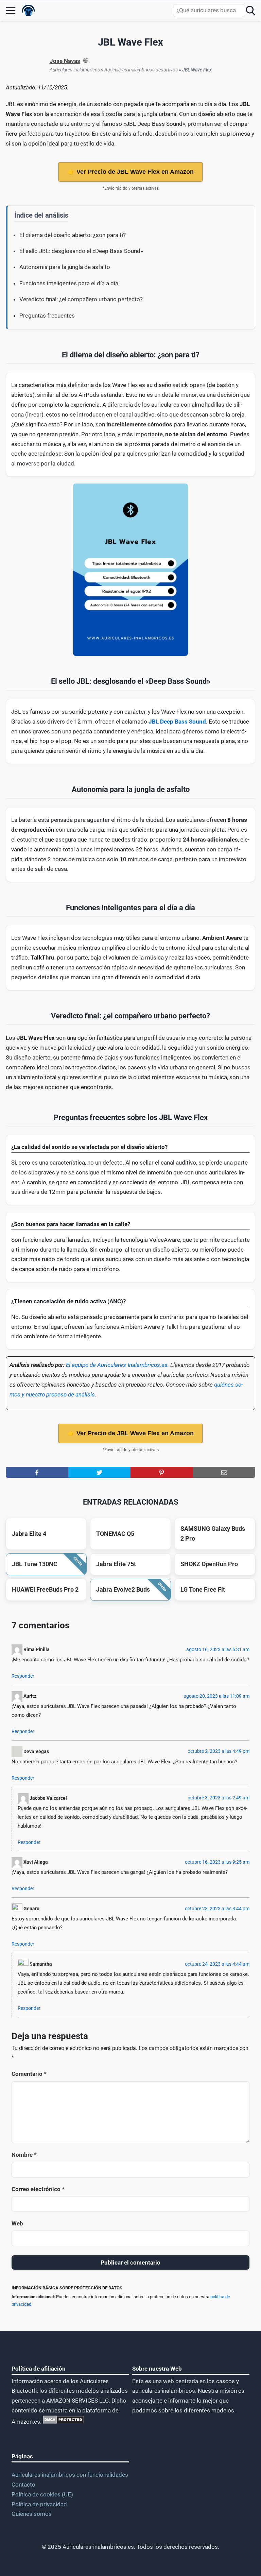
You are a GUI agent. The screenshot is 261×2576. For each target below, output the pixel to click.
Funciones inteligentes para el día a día (69, 283)
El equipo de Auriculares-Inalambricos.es (117, 1365)
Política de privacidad (39, 2504)
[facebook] (37, 1472)
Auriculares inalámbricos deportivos (141, 70)
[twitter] (100, 1472)
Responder (23, 1676)
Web (17, 2223)
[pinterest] (162, 1472)
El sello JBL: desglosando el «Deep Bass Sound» (81, 251)
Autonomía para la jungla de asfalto (65, 267)
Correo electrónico (38, 2189)
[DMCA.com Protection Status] (63, 2422)
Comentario (29, 2074)
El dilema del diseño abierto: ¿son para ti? (73, 235)
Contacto (23, 2485)
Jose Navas (65, 61)
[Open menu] (11, 11)
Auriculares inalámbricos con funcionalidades (70, 2475)
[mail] (224, 1472)
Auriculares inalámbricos (75, 70)
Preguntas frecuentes (47, 316)
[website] (86, 61)
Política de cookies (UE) (42, 2494)
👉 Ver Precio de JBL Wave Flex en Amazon (130, 172)
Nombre (24, 2155)
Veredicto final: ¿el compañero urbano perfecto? (81, 299)
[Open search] (250, 11)
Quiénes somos (32, 2514)
